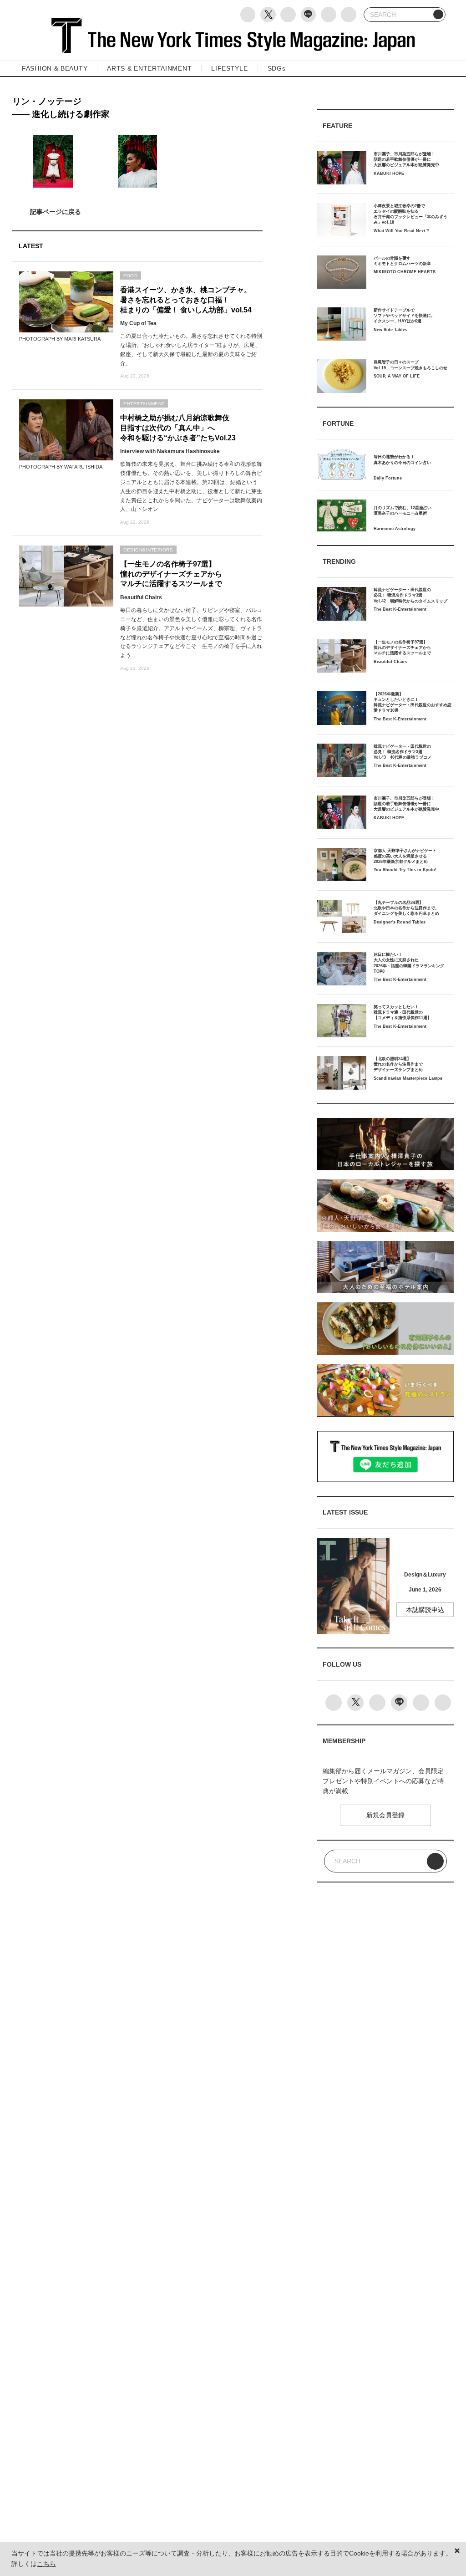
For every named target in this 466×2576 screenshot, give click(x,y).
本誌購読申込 (425, 1610)
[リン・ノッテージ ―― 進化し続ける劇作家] (137, 212)
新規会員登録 (385, 1815)
